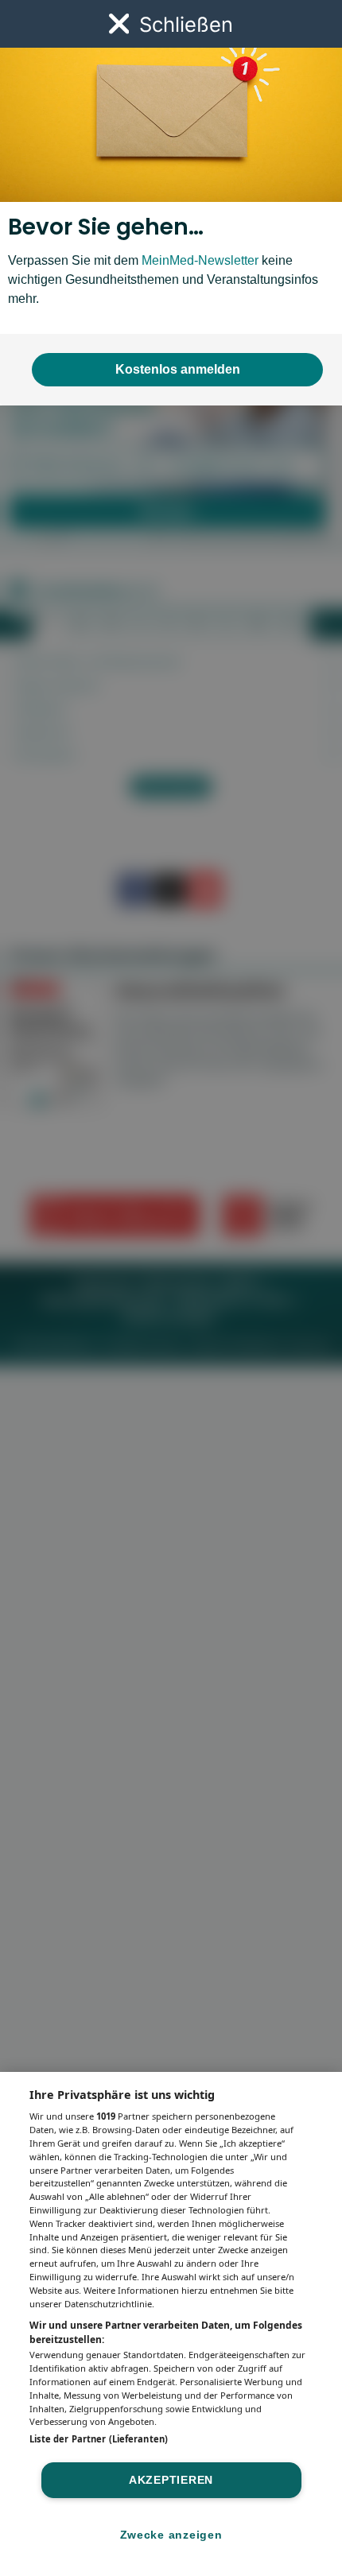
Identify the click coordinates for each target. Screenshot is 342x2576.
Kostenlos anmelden (178, 369)
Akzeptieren (171, 2480)
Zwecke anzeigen (171, 2535)
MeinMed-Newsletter (200, 260)
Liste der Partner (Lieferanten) (99, 2439)
